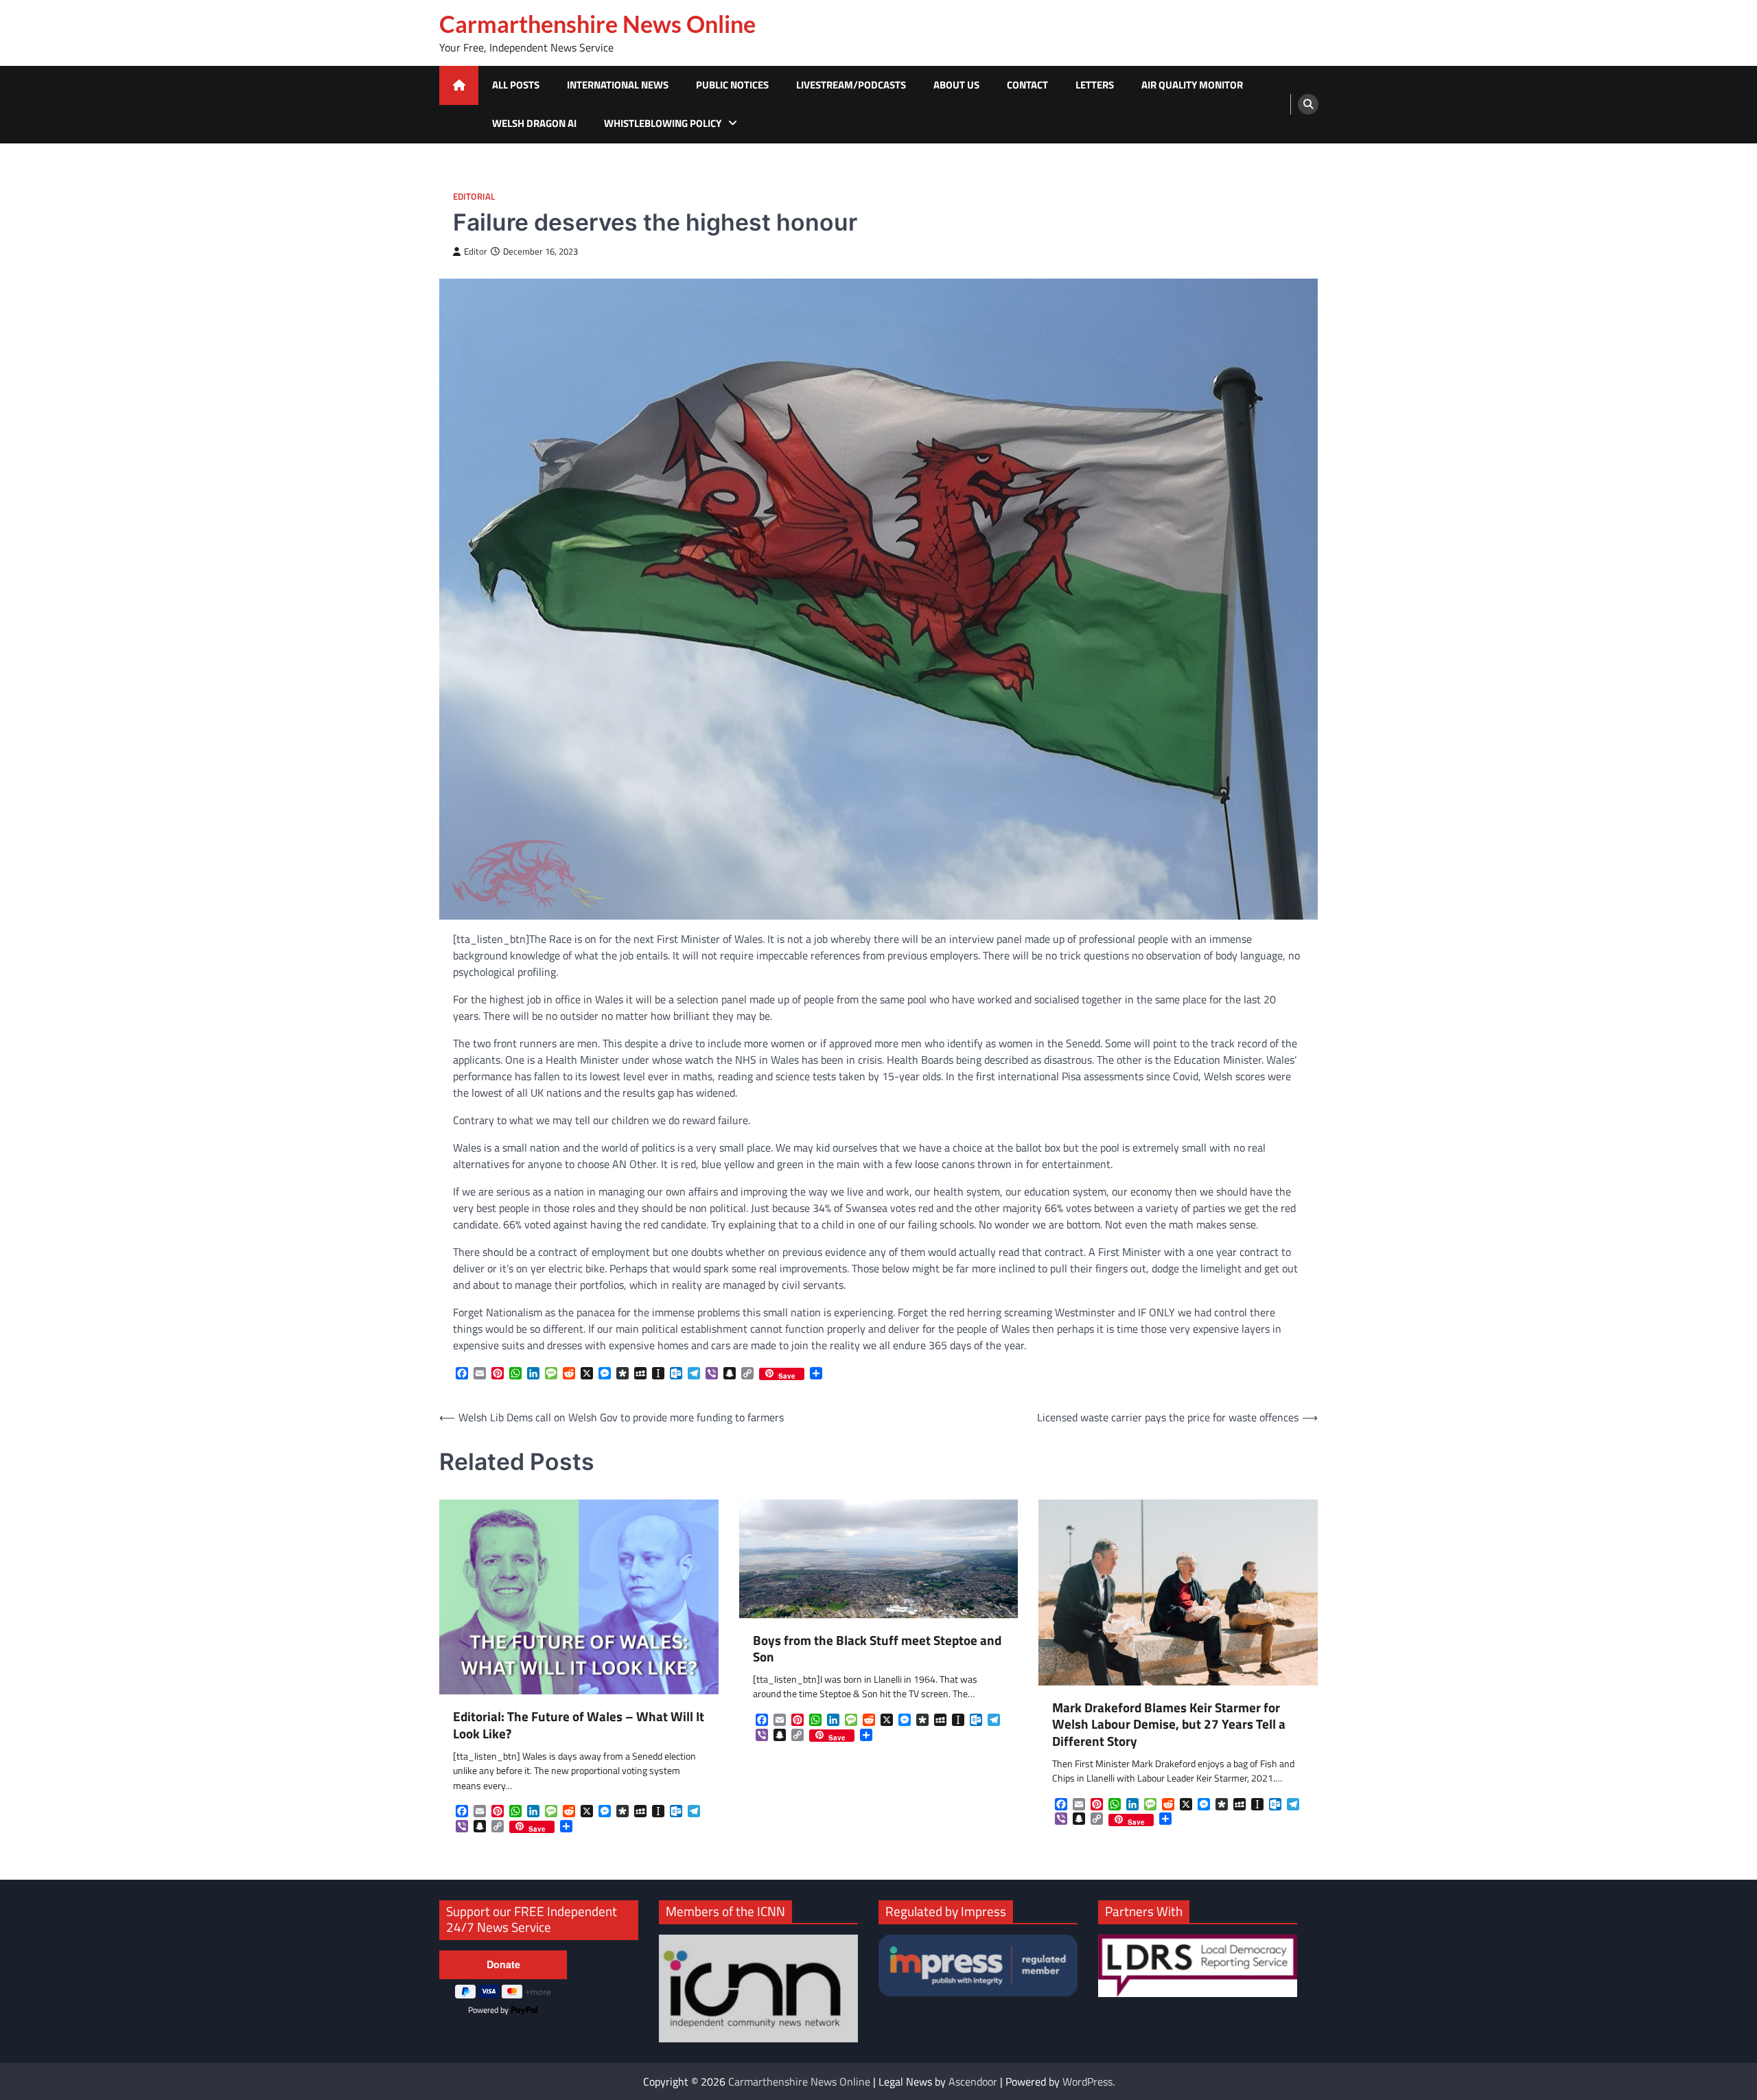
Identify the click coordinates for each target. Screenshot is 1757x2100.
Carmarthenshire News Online (597, 24)
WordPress (1087, 2081)
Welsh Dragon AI (534, 123)
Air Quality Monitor (1192, 85)
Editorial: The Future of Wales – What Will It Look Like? (579, 1725)
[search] (1308, 104)
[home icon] (459, 85)
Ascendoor (973, 2081)
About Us (956, 85)
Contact (1027, 85)
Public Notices (732, 85)
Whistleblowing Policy (663, 123)
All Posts (516, 85)
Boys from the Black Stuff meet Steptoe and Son (877, 1649)
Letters (1095, 85)
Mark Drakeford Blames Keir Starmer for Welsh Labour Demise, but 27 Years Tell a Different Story (1169, 1725)
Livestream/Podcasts (851, 85)
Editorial (474, 197)
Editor (476, 252)
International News (618, 85)
